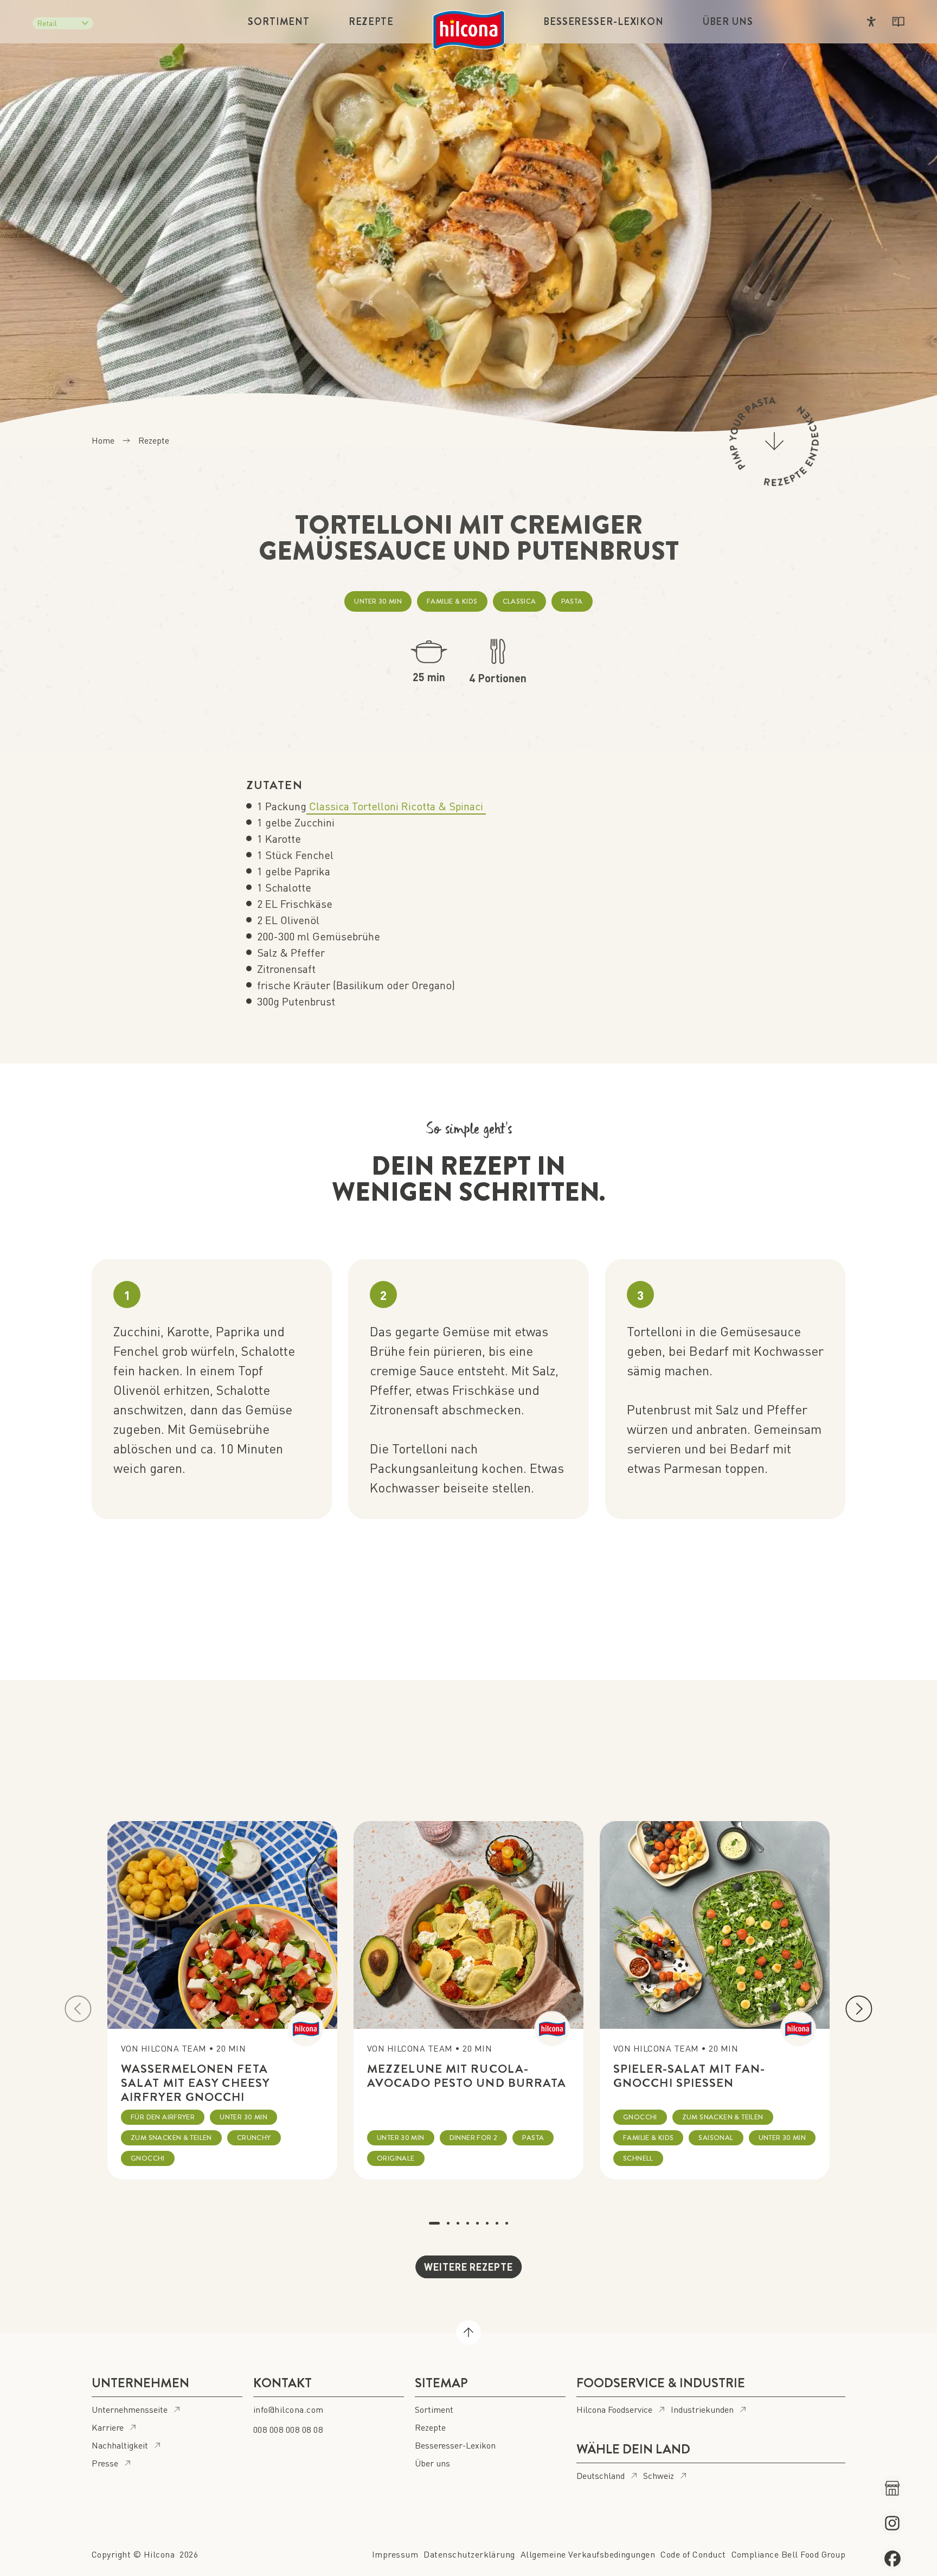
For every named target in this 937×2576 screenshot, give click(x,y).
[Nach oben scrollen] (468, 2333)
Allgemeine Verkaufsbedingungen (588, 2554)
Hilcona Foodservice (614, 2409)
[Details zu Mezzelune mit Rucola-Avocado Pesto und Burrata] (468, 1925)
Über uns (728, 22)
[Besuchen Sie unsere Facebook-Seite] (892, 2558)
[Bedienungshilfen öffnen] (871, 22)
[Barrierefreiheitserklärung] (898, 22)
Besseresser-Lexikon (604, 22)
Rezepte (371, 22)
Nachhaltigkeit (120, 2445)
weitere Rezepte (468, 2267)
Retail (47, 23)
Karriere (108, 2427)
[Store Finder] (892, 2488)
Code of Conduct (693, 2554)
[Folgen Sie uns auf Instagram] (892, 2523)
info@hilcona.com (288, 2409)
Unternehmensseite (130, 2409)
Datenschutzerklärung (469, 2554)
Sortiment (279, 22)
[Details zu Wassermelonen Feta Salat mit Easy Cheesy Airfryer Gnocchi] (222, 1925)
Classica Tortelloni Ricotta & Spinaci (396, 806)
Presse (105, 2463)
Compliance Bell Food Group (788, 2554)
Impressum (395, 2554)
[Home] (469, 30)
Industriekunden (702, 2409)
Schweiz (659, 2475)
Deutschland (601, 2475)
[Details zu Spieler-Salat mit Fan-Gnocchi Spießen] (715, 1925)
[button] (78, 2009)
